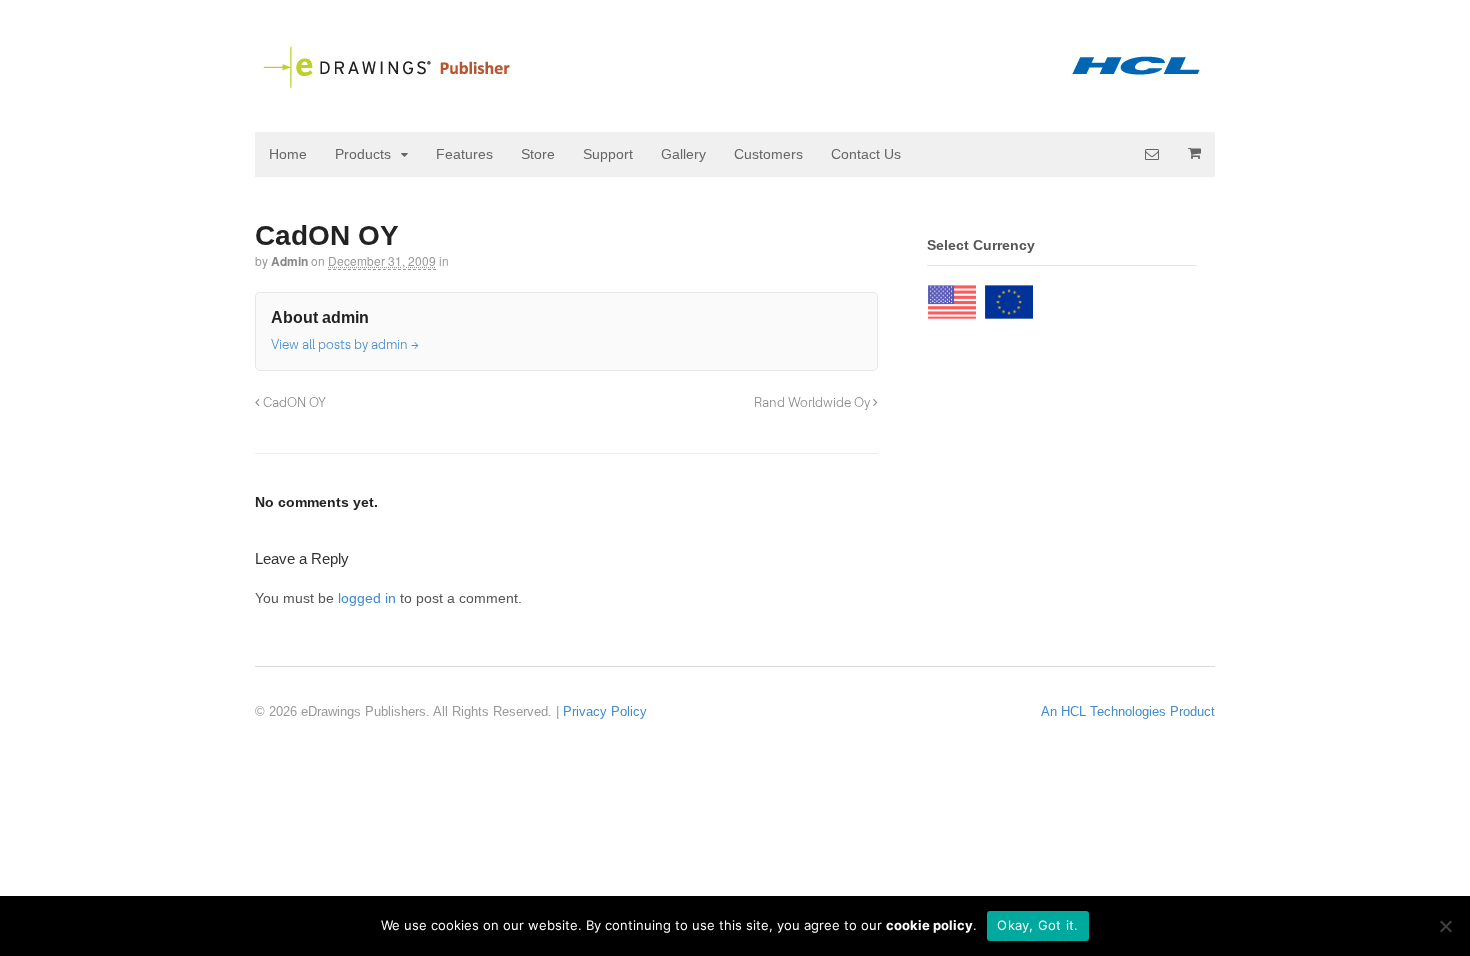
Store (538, 154)
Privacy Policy (605, 711)
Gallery (683, 154)
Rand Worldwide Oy (813, 402)
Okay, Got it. (1037, 925)
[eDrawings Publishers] (735, 81)
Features (464, 154)
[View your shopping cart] (1194, 153)
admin (289, 261)
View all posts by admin (345, 344)
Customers (768, 154)
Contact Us (866, 154)
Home (288, 154)
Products (363, 154)
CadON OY (293, 402)
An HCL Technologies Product (1128, 711)
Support (608, 154)
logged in (367, 598)
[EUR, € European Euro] (1009, 297)
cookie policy (929, 925)
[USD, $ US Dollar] (952, 297)
